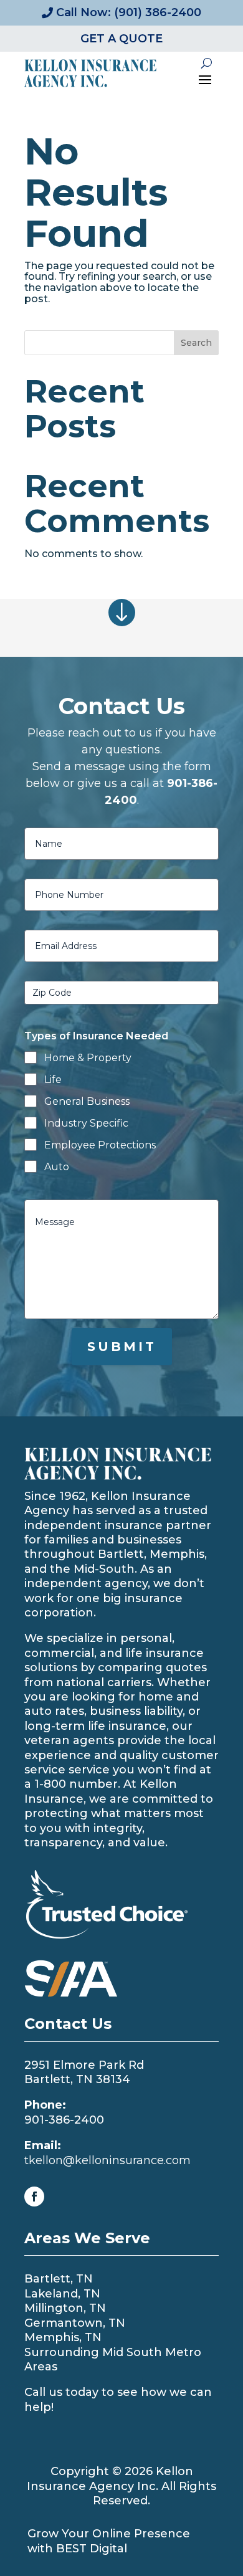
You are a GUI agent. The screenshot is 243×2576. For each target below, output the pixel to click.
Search (196, 343)
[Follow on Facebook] (34, 2197)
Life (53, 1080)
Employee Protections (100, 1145)
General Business (87, 1101)
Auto (57, 1167)
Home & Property (88, 1058)
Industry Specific (86, 1123)
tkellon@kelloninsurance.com (107, 2160)
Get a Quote (121, 39)
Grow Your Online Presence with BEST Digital (109, 2541)
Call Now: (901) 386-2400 (129, 12)
